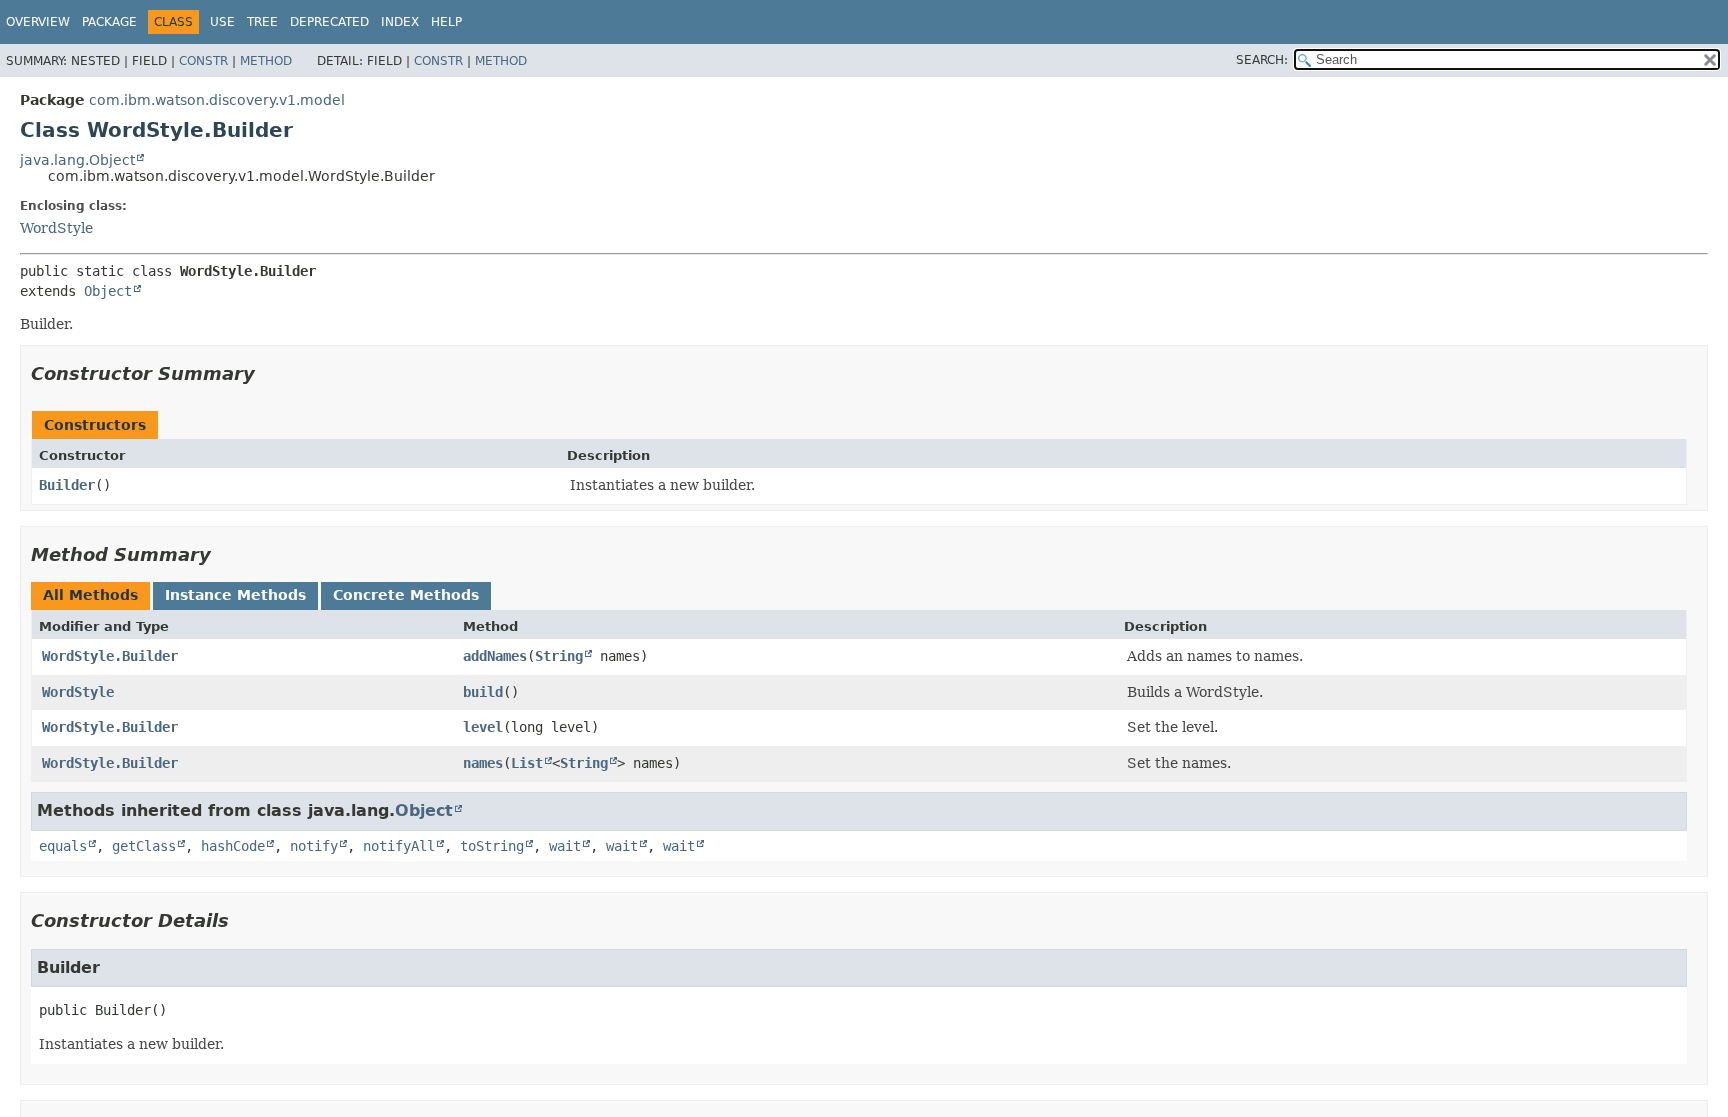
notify (314, 846)
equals (63, 846)
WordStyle (56, 228)
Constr (203, 61)
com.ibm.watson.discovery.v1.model (217, 100)
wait (565, 846)
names (483, 763)
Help (446, 22)
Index (400, 22)
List (527, 763)
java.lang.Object (77, 160)
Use (222, 22)
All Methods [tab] (90, 595)
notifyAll (399, 846)
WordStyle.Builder (110, 656)
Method (266, 61)
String (559, 656)
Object (108, 291)
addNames (495, 656)
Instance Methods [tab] (235, 595)
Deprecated (329, 22)
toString (492, 846)
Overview (38, 22)
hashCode (233, 846)
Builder (67, 485)
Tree (262, 22)
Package (109, 22)
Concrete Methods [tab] (406, 595)
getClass (144, 846)
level (483, 727)
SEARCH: (1262, 60)
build (483, 692)
